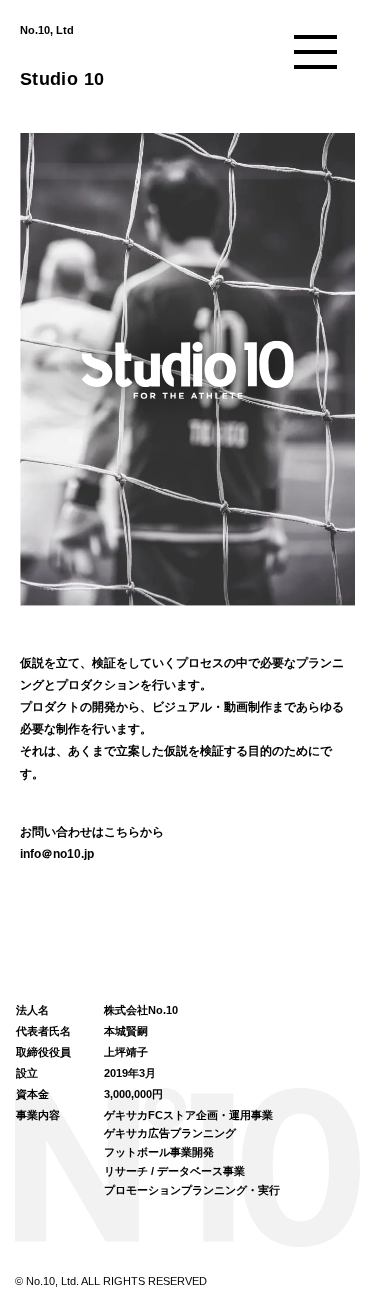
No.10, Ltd (47, 30)
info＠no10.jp (57, 854)
